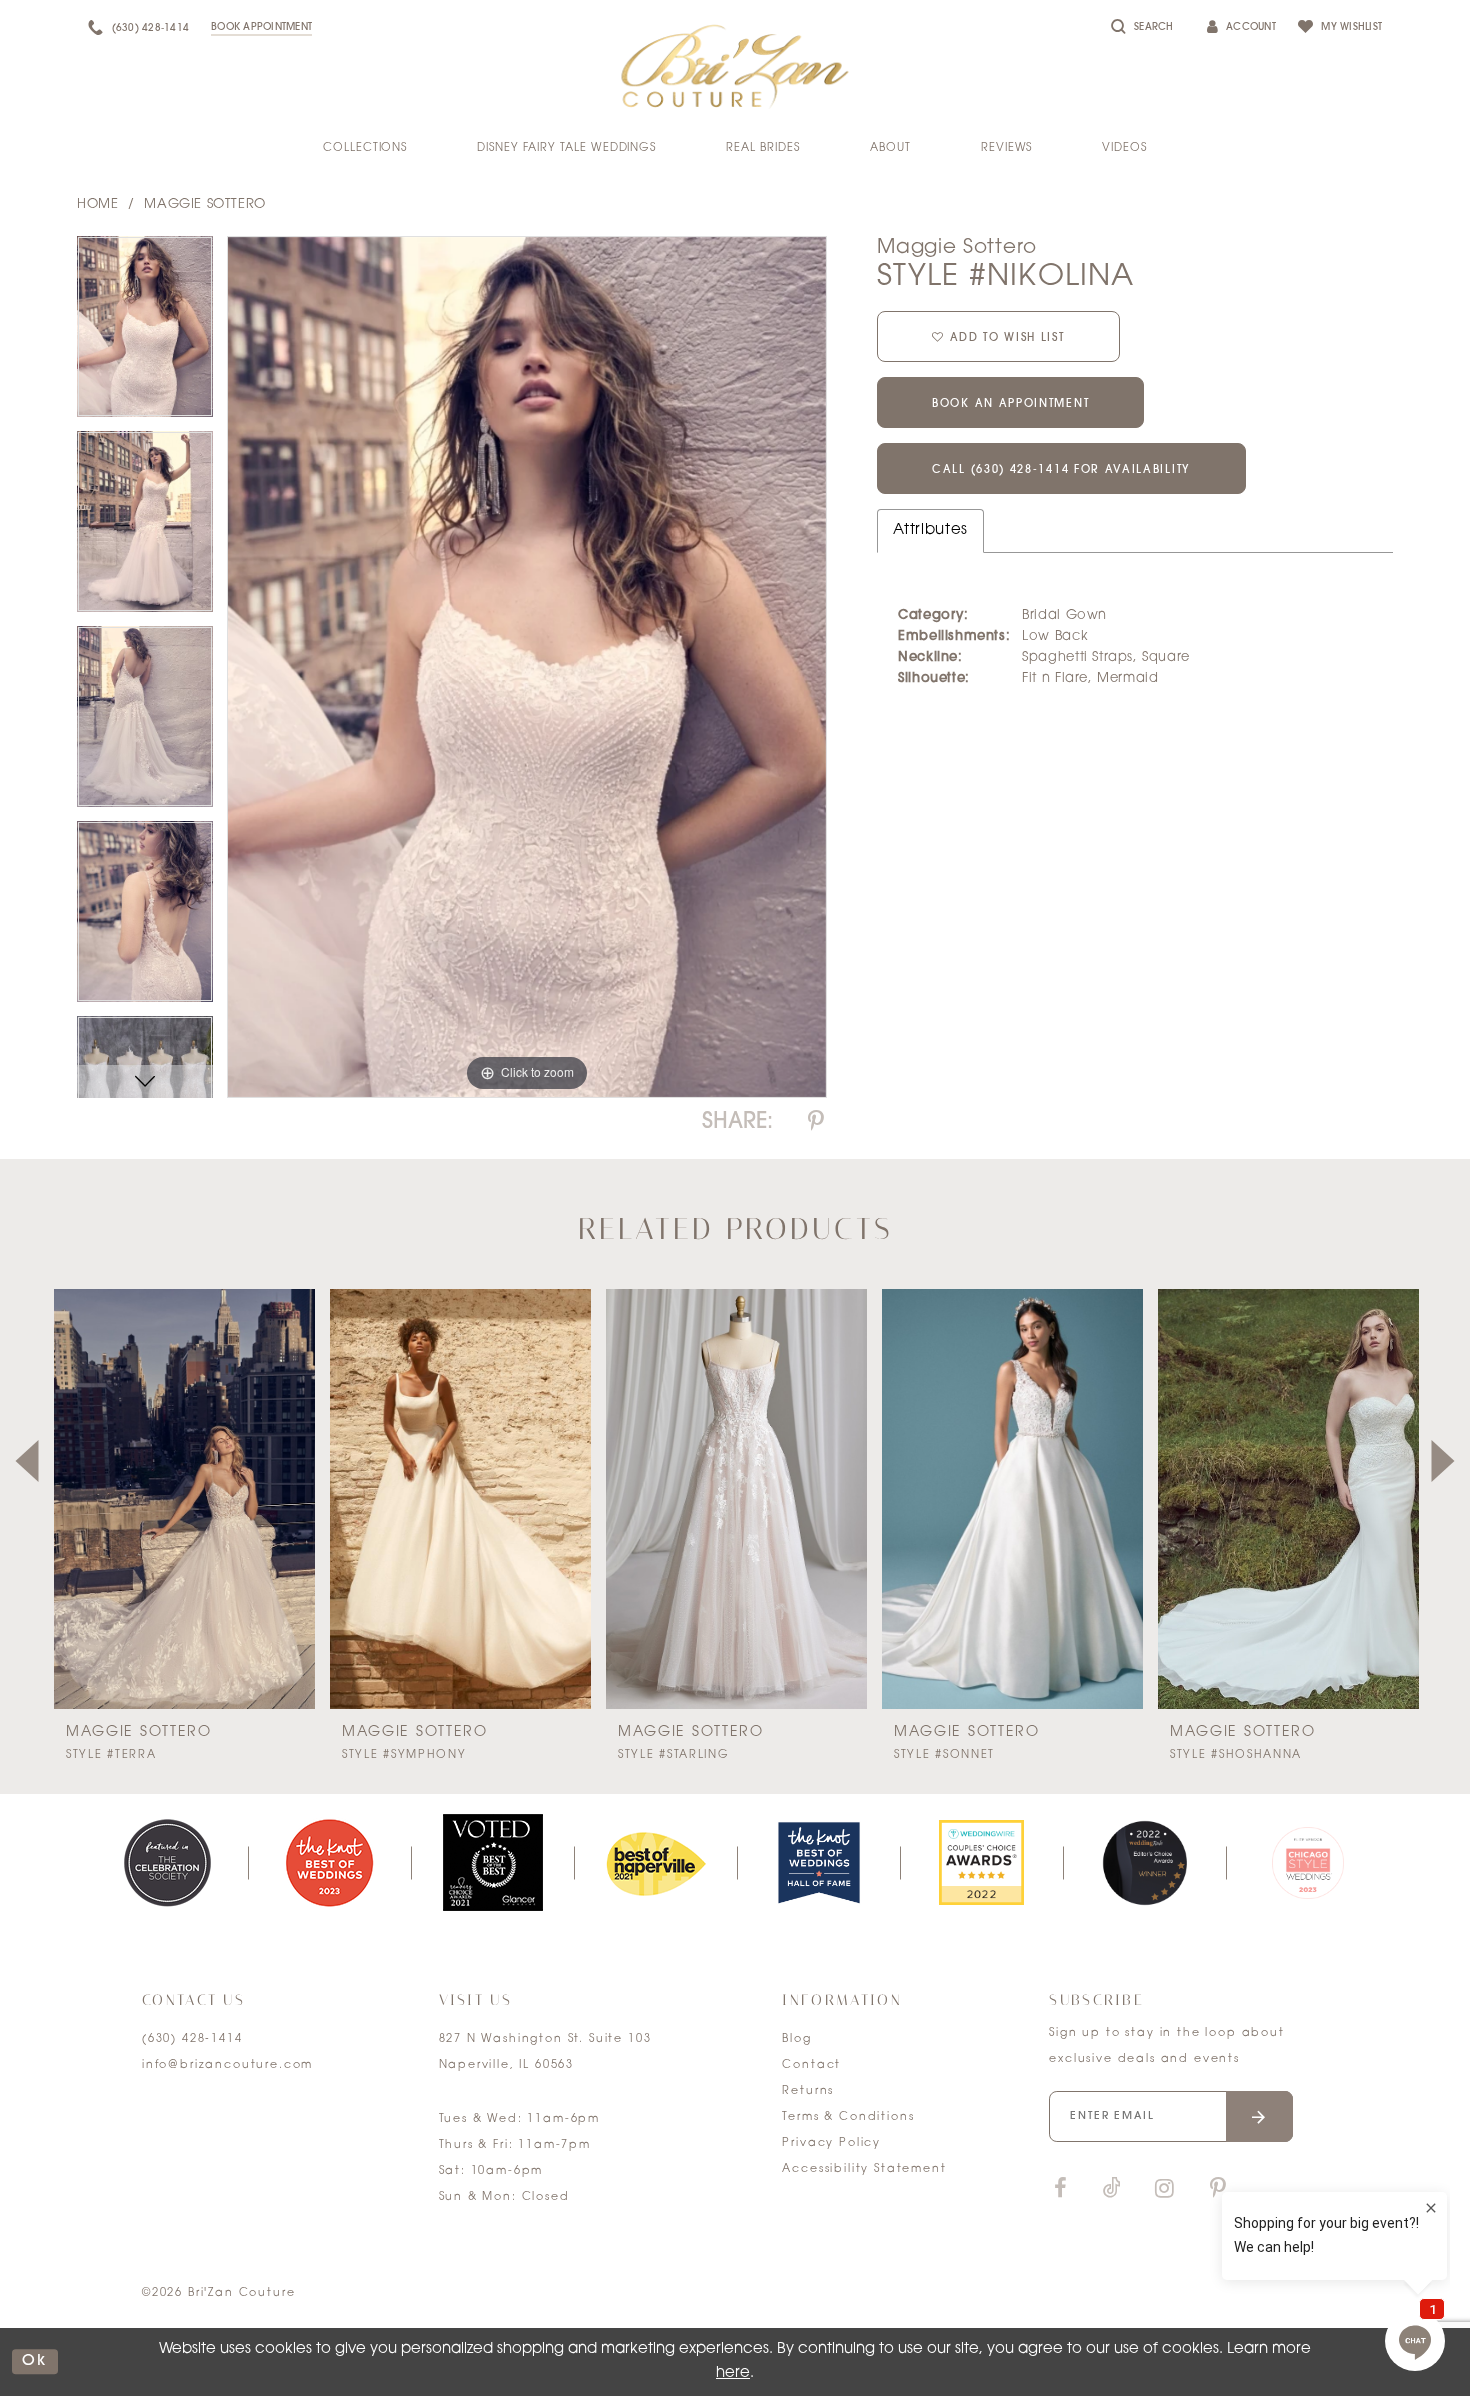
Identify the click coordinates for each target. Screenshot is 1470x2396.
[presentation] (184, 1499)
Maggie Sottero (205, 204)
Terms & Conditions (848, 2117)
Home (97, 204)
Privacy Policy (831, 2143)
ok (35, 2361)
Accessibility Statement (864, 2169)
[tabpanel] (145, 333)
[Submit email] (1259, 2116)
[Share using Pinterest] (816, 1122)
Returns (808, 2091)
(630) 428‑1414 (192, 2039)
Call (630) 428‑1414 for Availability (1061, 470)
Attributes (930, 530)
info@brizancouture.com (227, 2065)
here (733, 2373)
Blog (796, 2039)
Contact (811, 2065)
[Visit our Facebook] (1060, 2189)
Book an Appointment (1010, 404)
